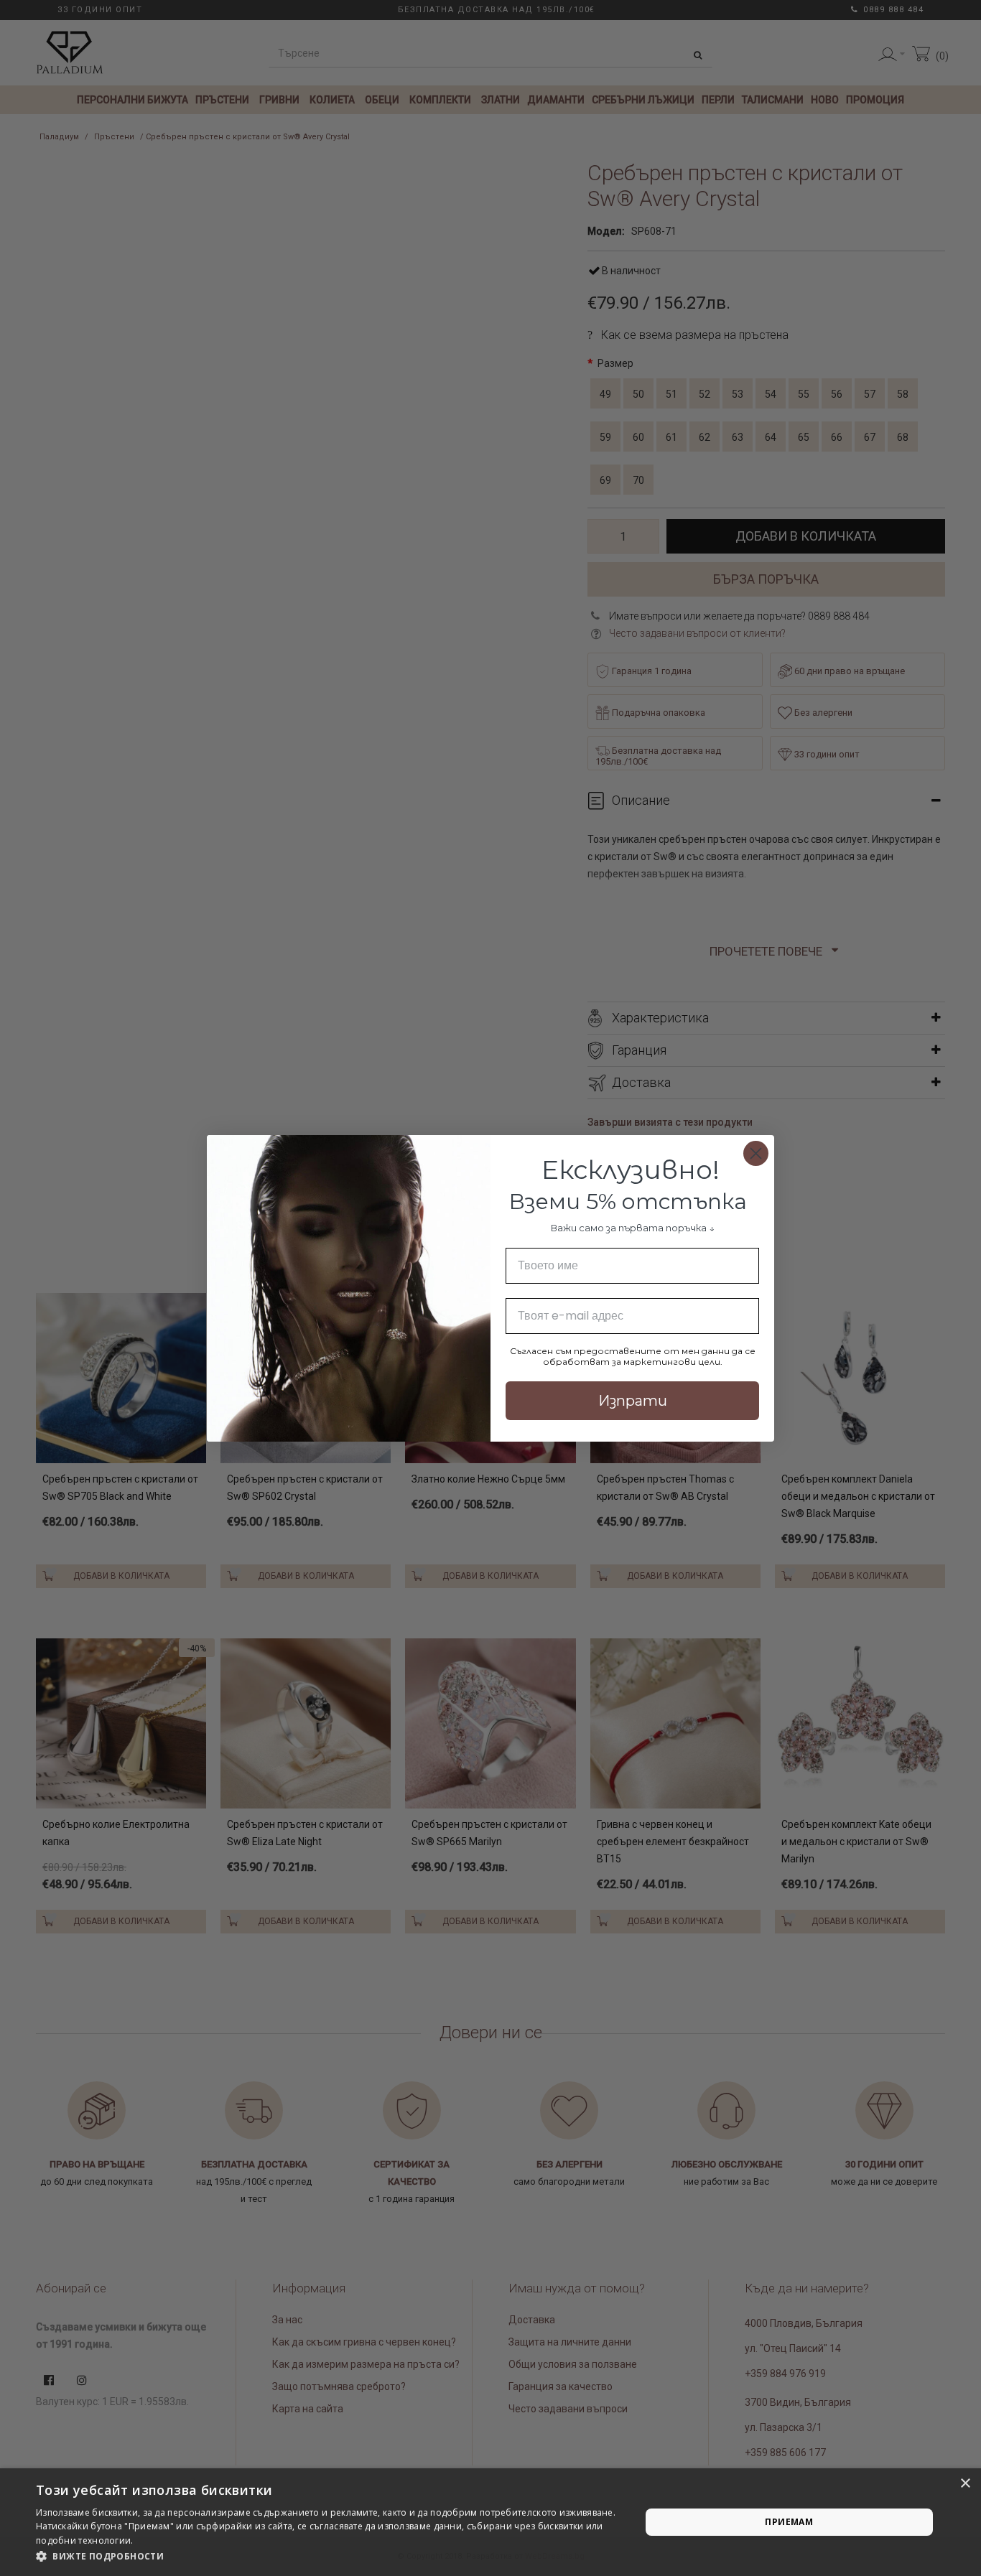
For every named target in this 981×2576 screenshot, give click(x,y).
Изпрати (633, 1401)
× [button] (965, 2484)
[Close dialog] (756, 1153)
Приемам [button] (789, 2522)
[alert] (490, 2522)
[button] (329, 2557)
